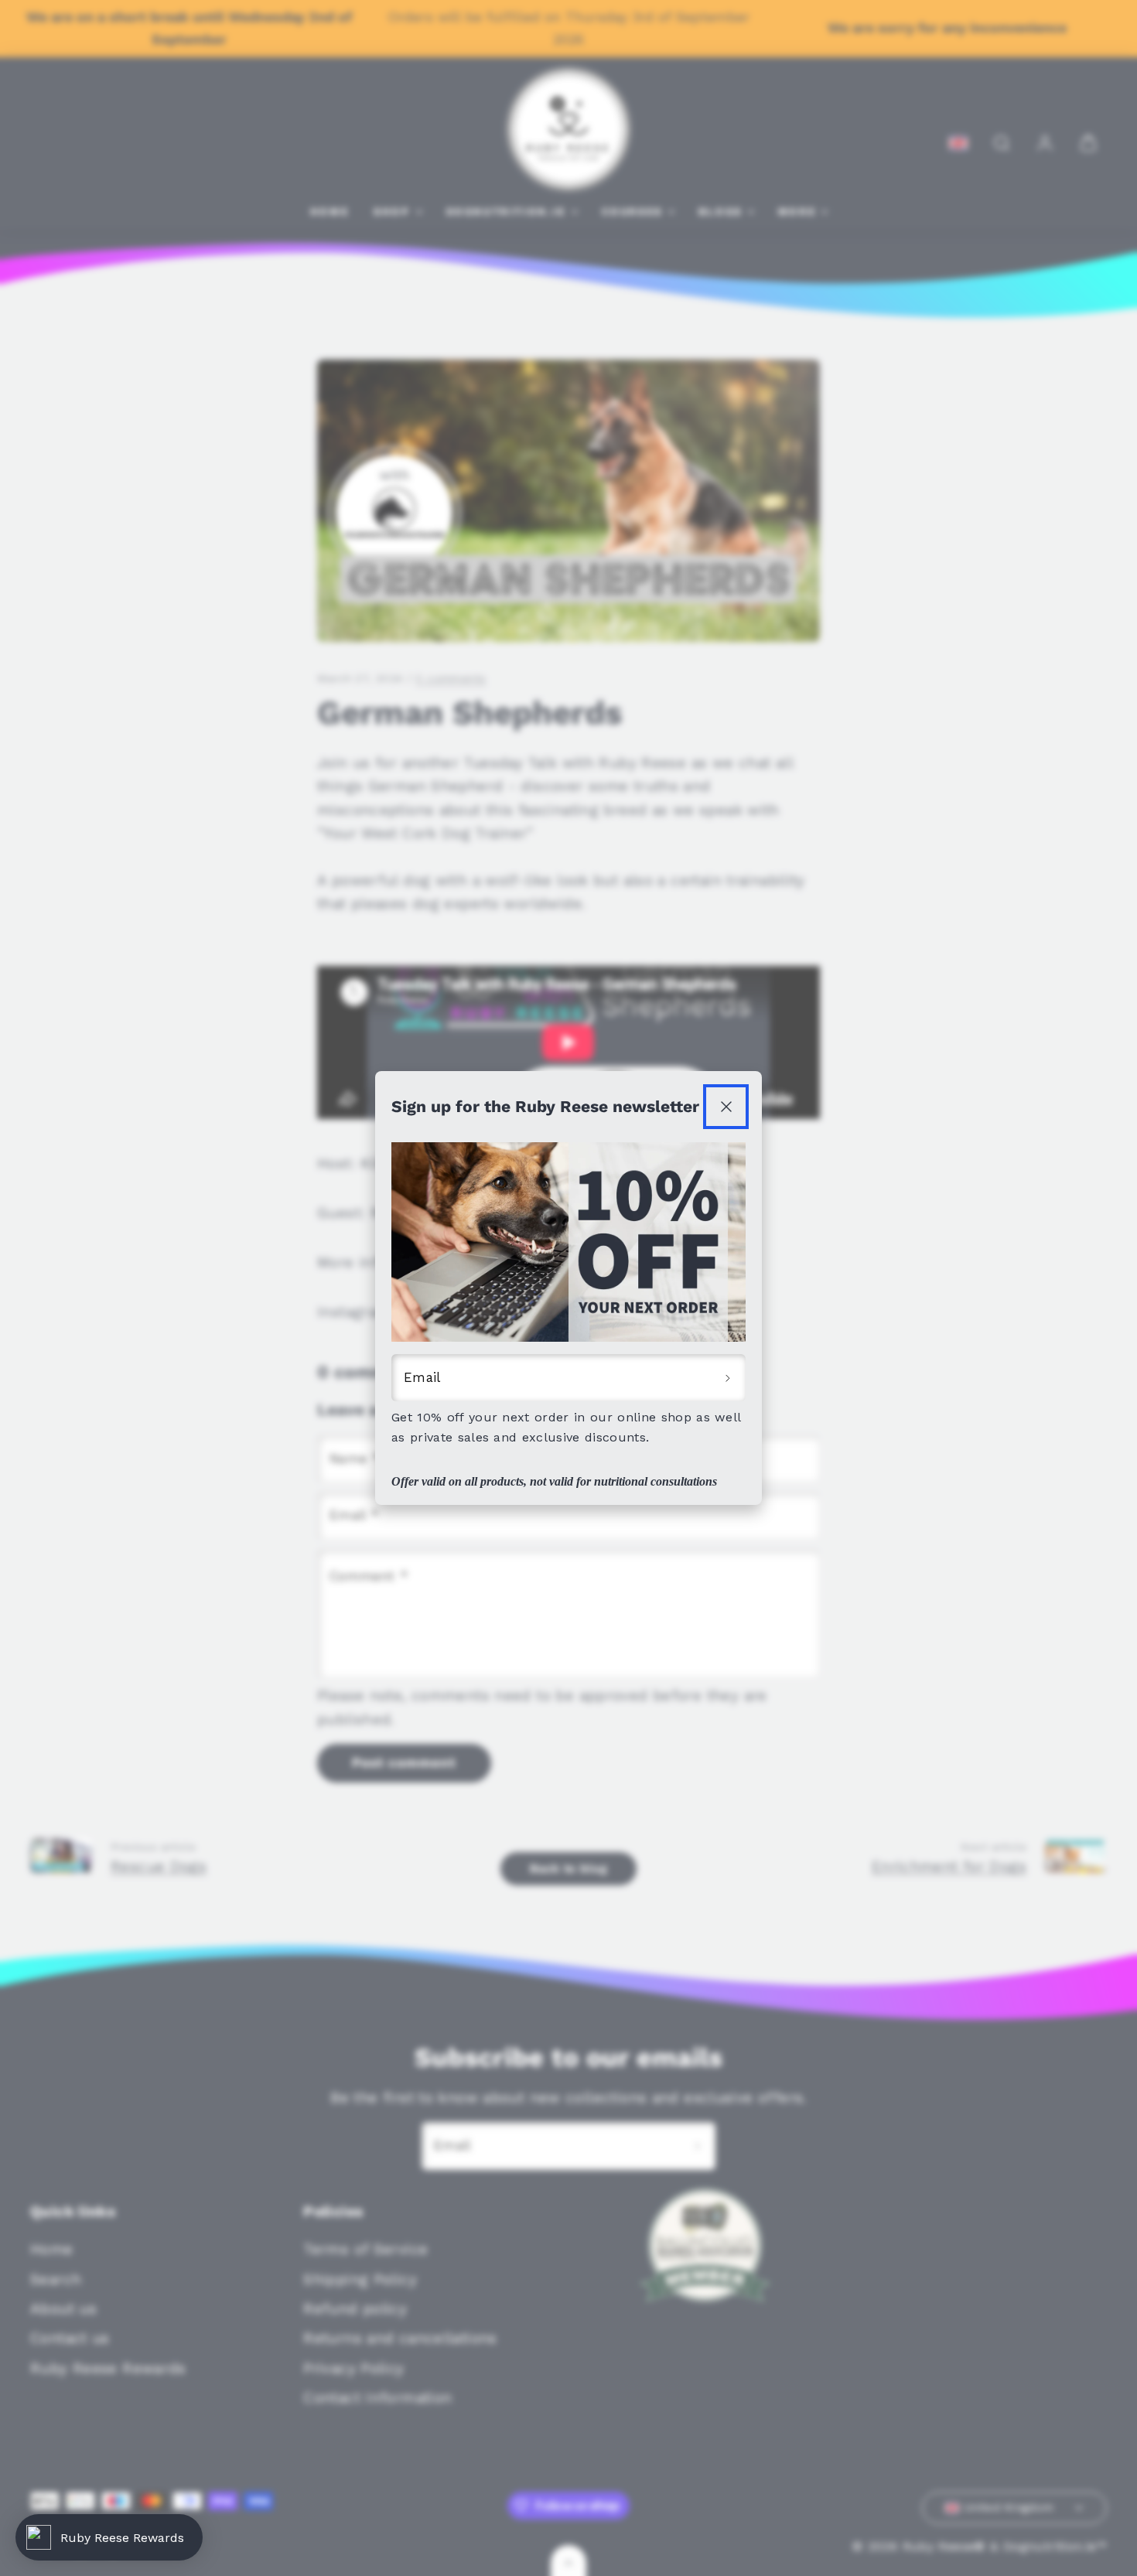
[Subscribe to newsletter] (728, 1378)
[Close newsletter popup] (726, 1107)
